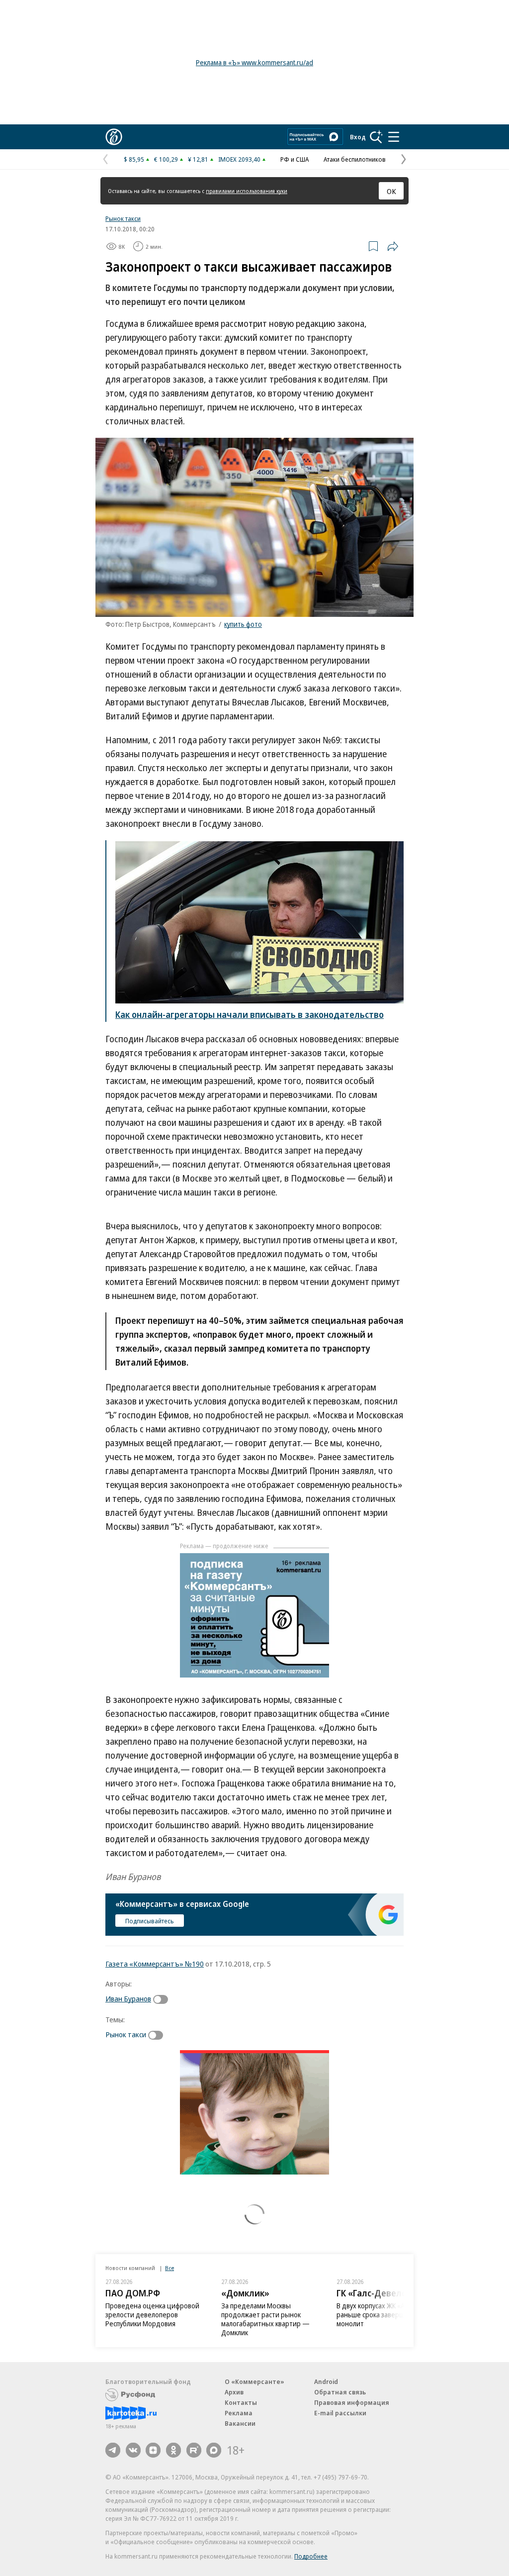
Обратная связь (340, 2392)
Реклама (239, 2413)
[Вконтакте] (133, 2450)
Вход (358, 137)
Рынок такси (123, 218)
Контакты (241, 2402)
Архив (234, 2392)
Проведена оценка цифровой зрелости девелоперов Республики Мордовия (152, 2315)
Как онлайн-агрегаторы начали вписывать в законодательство (250, 1014)
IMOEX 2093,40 (239, 159)
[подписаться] (163, 1999)
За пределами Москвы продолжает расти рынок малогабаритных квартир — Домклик (265, 2319)
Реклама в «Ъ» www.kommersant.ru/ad (254, 62)
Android (326, 2381)
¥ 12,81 (198, 159)
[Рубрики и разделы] (394, 137)
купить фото (243, 624)
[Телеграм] (113, 2450)
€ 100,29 (166, 159)
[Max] (214, 2450)
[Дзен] (153, 2450)
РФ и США (295, 159)
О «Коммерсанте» (254, 2381)
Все (170, 2268)
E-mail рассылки (340, 2413)
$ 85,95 (134, 159)
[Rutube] (194, 2450)
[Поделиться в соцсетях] (393, 246)
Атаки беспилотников (355, 159)
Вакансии (240, 2423)
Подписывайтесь (150, 1921)
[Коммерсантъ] (114, 137)
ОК (391, 191)
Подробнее (311, 2556)
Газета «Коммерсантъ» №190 (155, 1964)
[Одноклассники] (173, 2450)
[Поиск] (376, 137)
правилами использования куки (247, 191)
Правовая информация (352, 2402)
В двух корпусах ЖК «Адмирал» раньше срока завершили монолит (384, 2315)
